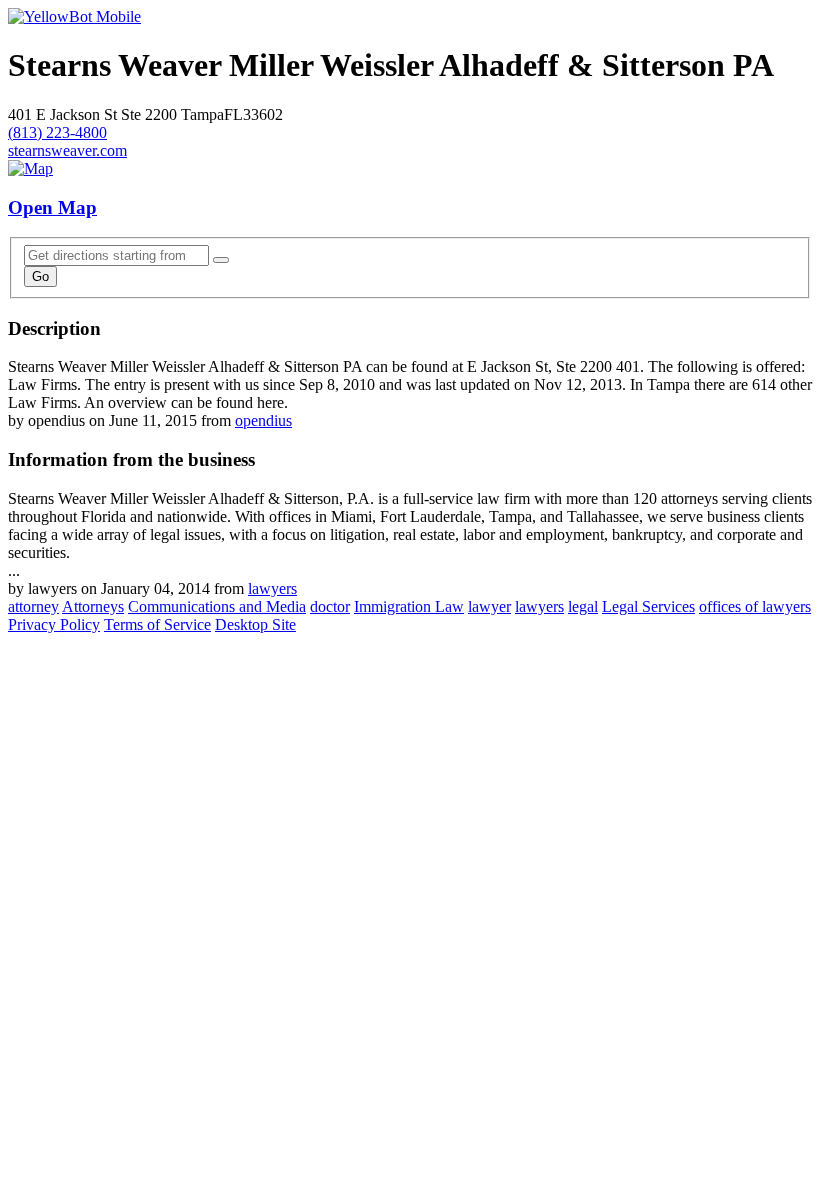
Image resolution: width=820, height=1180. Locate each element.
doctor (330, 606)
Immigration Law (409, 606)
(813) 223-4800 (57, 132)
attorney (33, 606)
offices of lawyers (755, 606)
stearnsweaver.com (67, 150)
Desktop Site (255, 624)
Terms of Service (157, 624)
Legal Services (648, 606)
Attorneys (93, 606)
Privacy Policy (54, 624)
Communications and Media (217, 606)
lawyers (272, 588)
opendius (263, 420)
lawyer (489, 606)
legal (583, 606)
